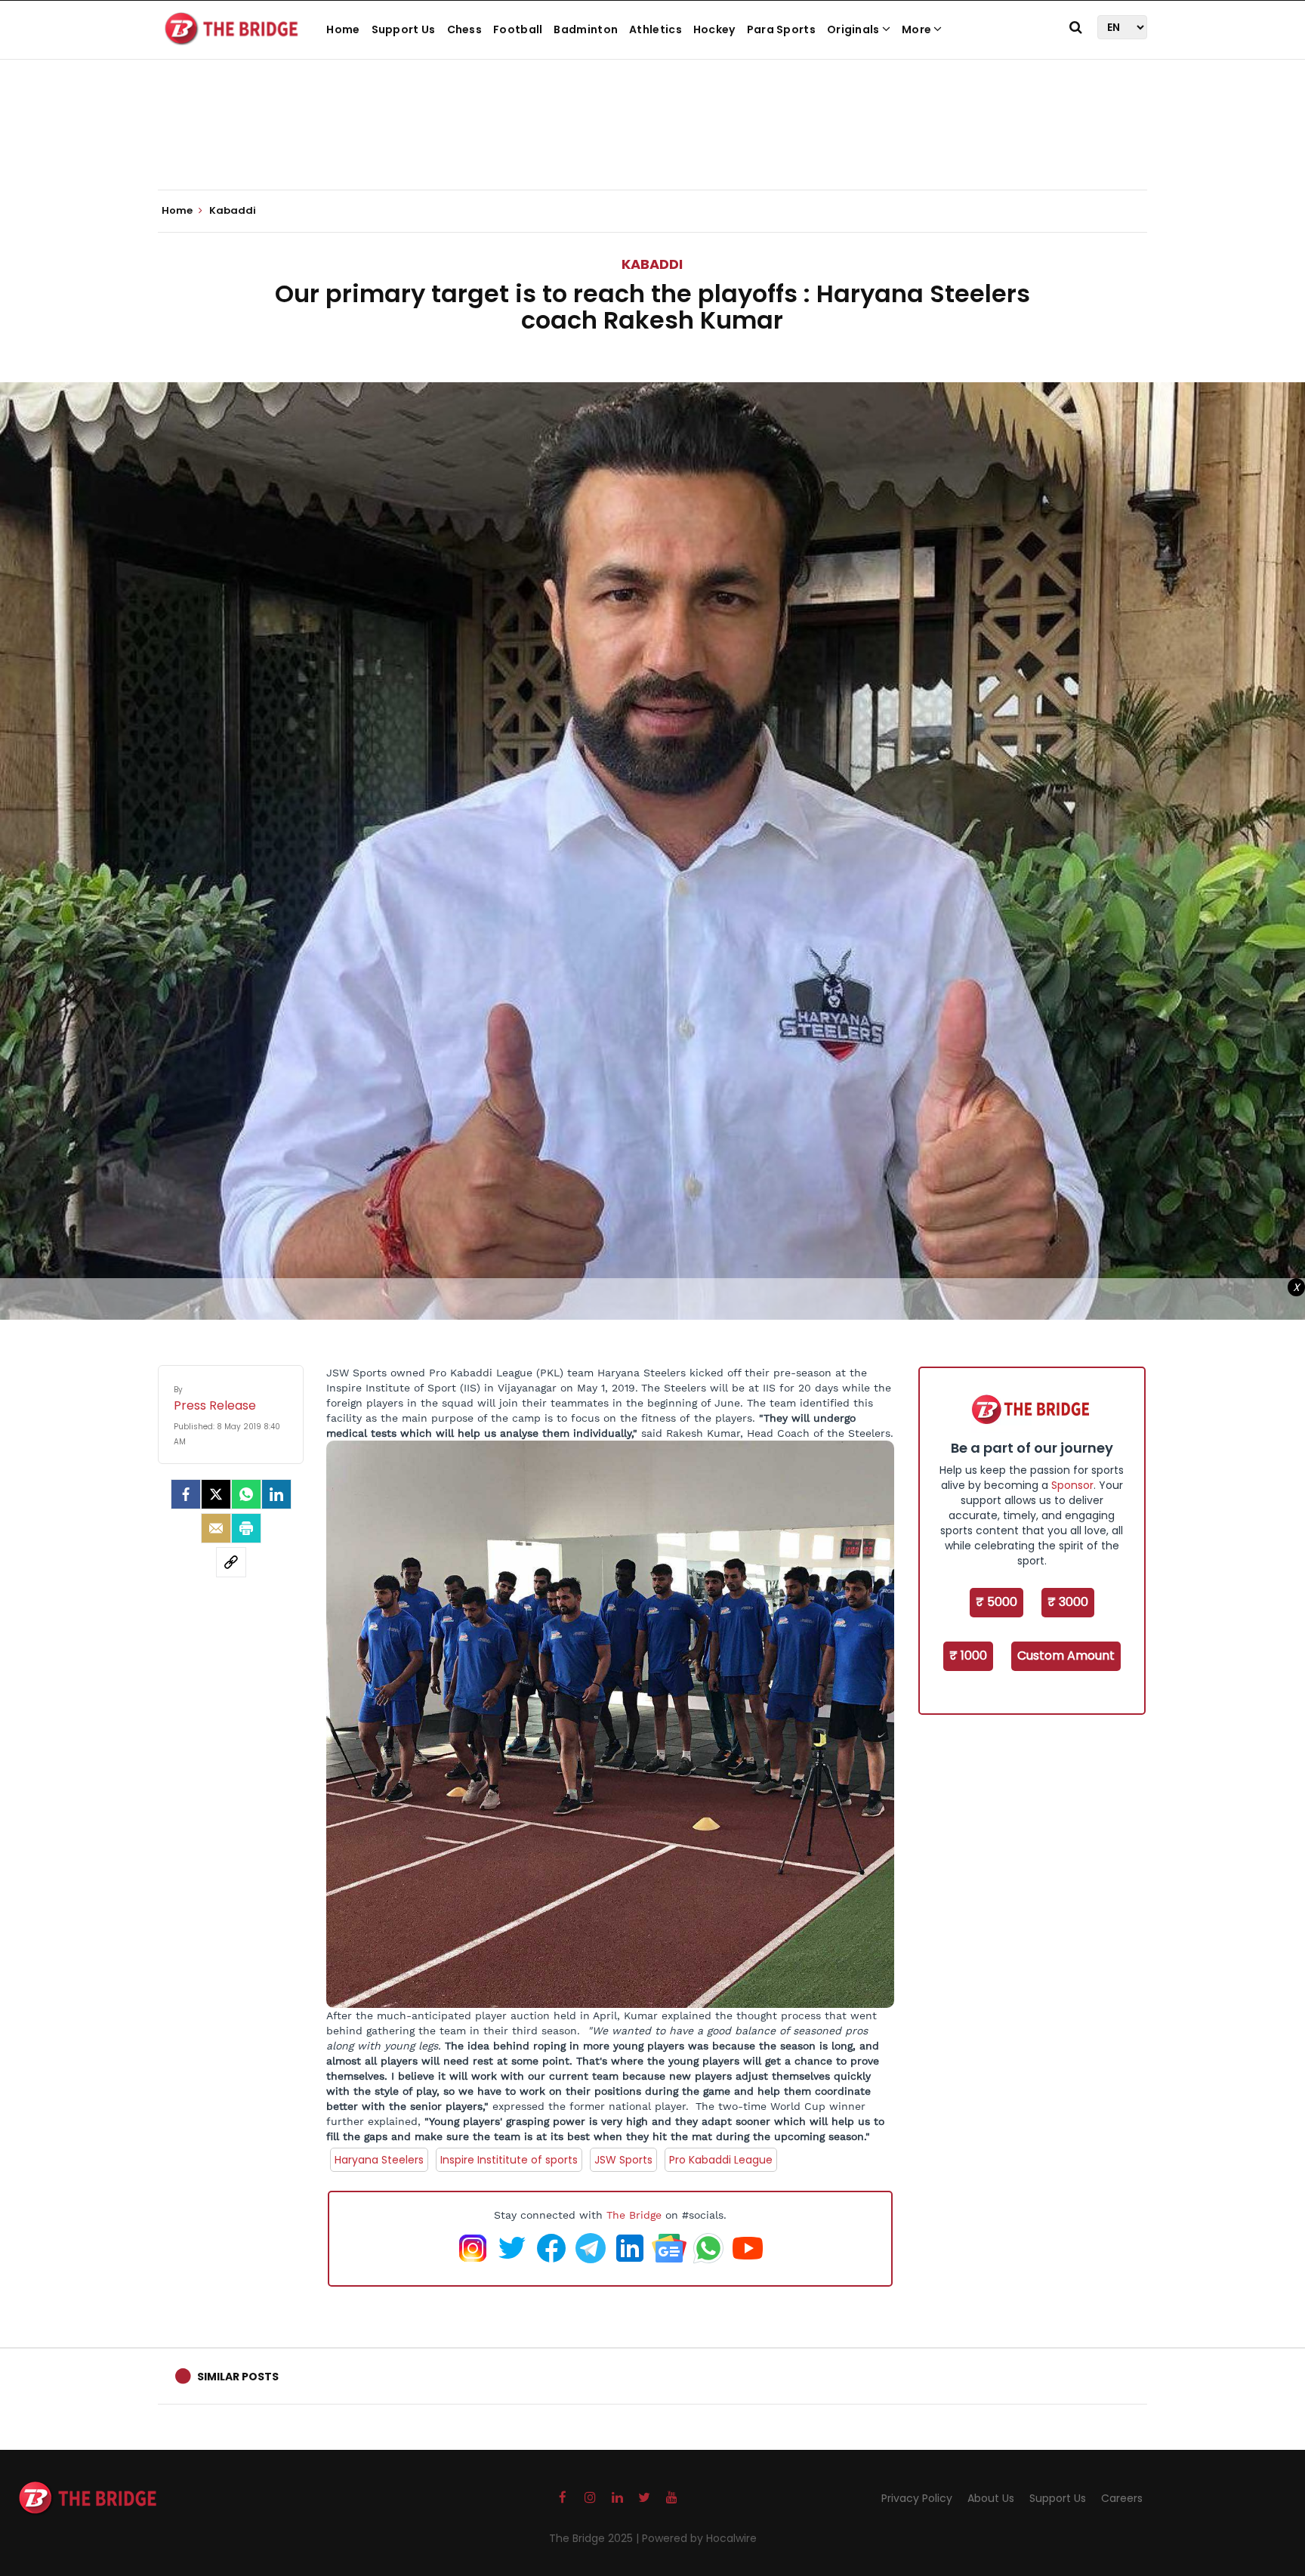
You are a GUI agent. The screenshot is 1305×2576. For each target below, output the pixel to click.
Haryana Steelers (379, 2160)
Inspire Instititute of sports (509, 2160)
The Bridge (634, 2215)
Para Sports (781, 29)
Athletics (656, 29)
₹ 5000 (996, 1602)
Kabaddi (652, 264)
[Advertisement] (652, 144)
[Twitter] (216, 1494)
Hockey (714, 29)
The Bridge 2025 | (595, 2538)
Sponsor (1072, 1485)
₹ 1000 (968, 1656)
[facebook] (186, 1494)
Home (343, 29)
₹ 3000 (1068, 1602)
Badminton (586, 29)
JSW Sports (623, 2160)
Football (518, 29)
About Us (991, 2498)
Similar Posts (238, 2377)
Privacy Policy (917, 2498)
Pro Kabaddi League (721, 2160)
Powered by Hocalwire (699, 2538)
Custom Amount (1066, 1656)
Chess (465, 29)
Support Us (404, 29)
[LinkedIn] (276, 1494)
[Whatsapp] (246, 1494)
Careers (1122, 2498)
